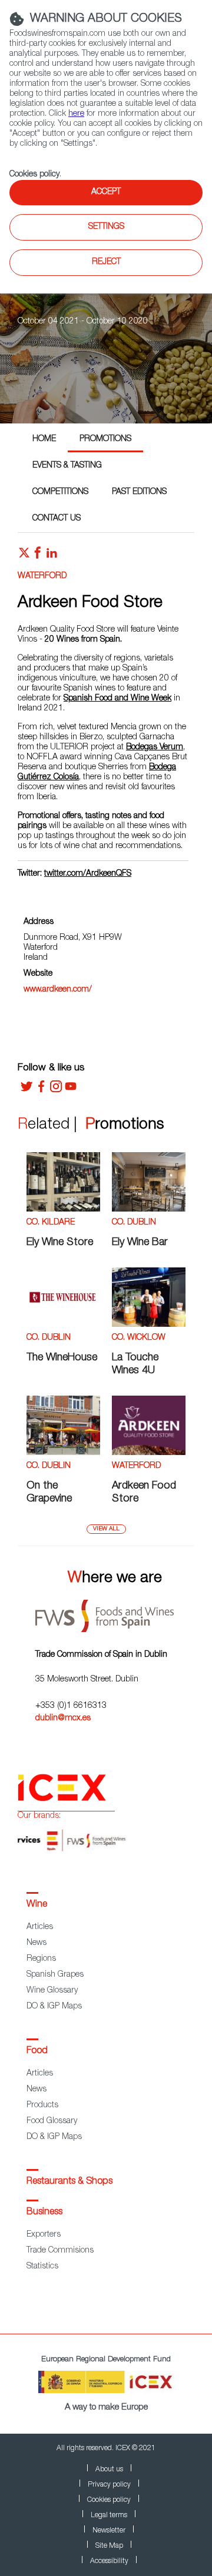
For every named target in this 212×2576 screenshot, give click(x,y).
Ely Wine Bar (140, 1243)
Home (44, 439)
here (76, 114)
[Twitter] (26, 1090)
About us (109, 2470)
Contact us (57, 519)
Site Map (109, 2546)
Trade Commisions (60, 2251)
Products (42, 2105)
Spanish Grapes (55, 1975)
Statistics (42, 2267)
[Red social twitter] (24, 556)
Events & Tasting (67, 466)
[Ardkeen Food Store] (149, 1453)
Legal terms (109, 2515)
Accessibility (109, 2561)
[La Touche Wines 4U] (149, 1325)
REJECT (106, 262)
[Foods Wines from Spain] (115, 1612)
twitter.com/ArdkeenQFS (88, 874)
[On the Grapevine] (63, 1453)
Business (44, 2213)
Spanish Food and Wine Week (117, 699)
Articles (40, 1927)
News (37, 1943)
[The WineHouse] (63, 1325)
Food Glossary (52, 2121)
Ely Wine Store (60, 1243)
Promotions (105, 439)
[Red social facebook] (38, 556)
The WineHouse (62, 1358)
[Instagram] (56, 1090)
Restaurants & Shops (69, 2182)
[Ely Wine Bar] (149, 1210)
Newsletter (109, 2531)
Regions (41, 1959)
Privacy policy (109, 2485)
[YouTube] (71, 1090)
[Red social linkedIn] (52, 556)
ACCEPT (106, 192)
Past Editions (139, 492)
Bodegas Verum (155, 748)
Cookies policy (34, 175)
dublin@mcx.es (63, 1719)
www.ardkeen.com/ (58, 990)
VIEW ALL (106, 1529)
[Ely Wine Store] (63, 1210)
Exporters (44, 2235)
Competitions (60, 492)
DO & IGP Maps (54, 2007)
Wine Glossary (52, 1991)
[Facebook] (41, 1090)
